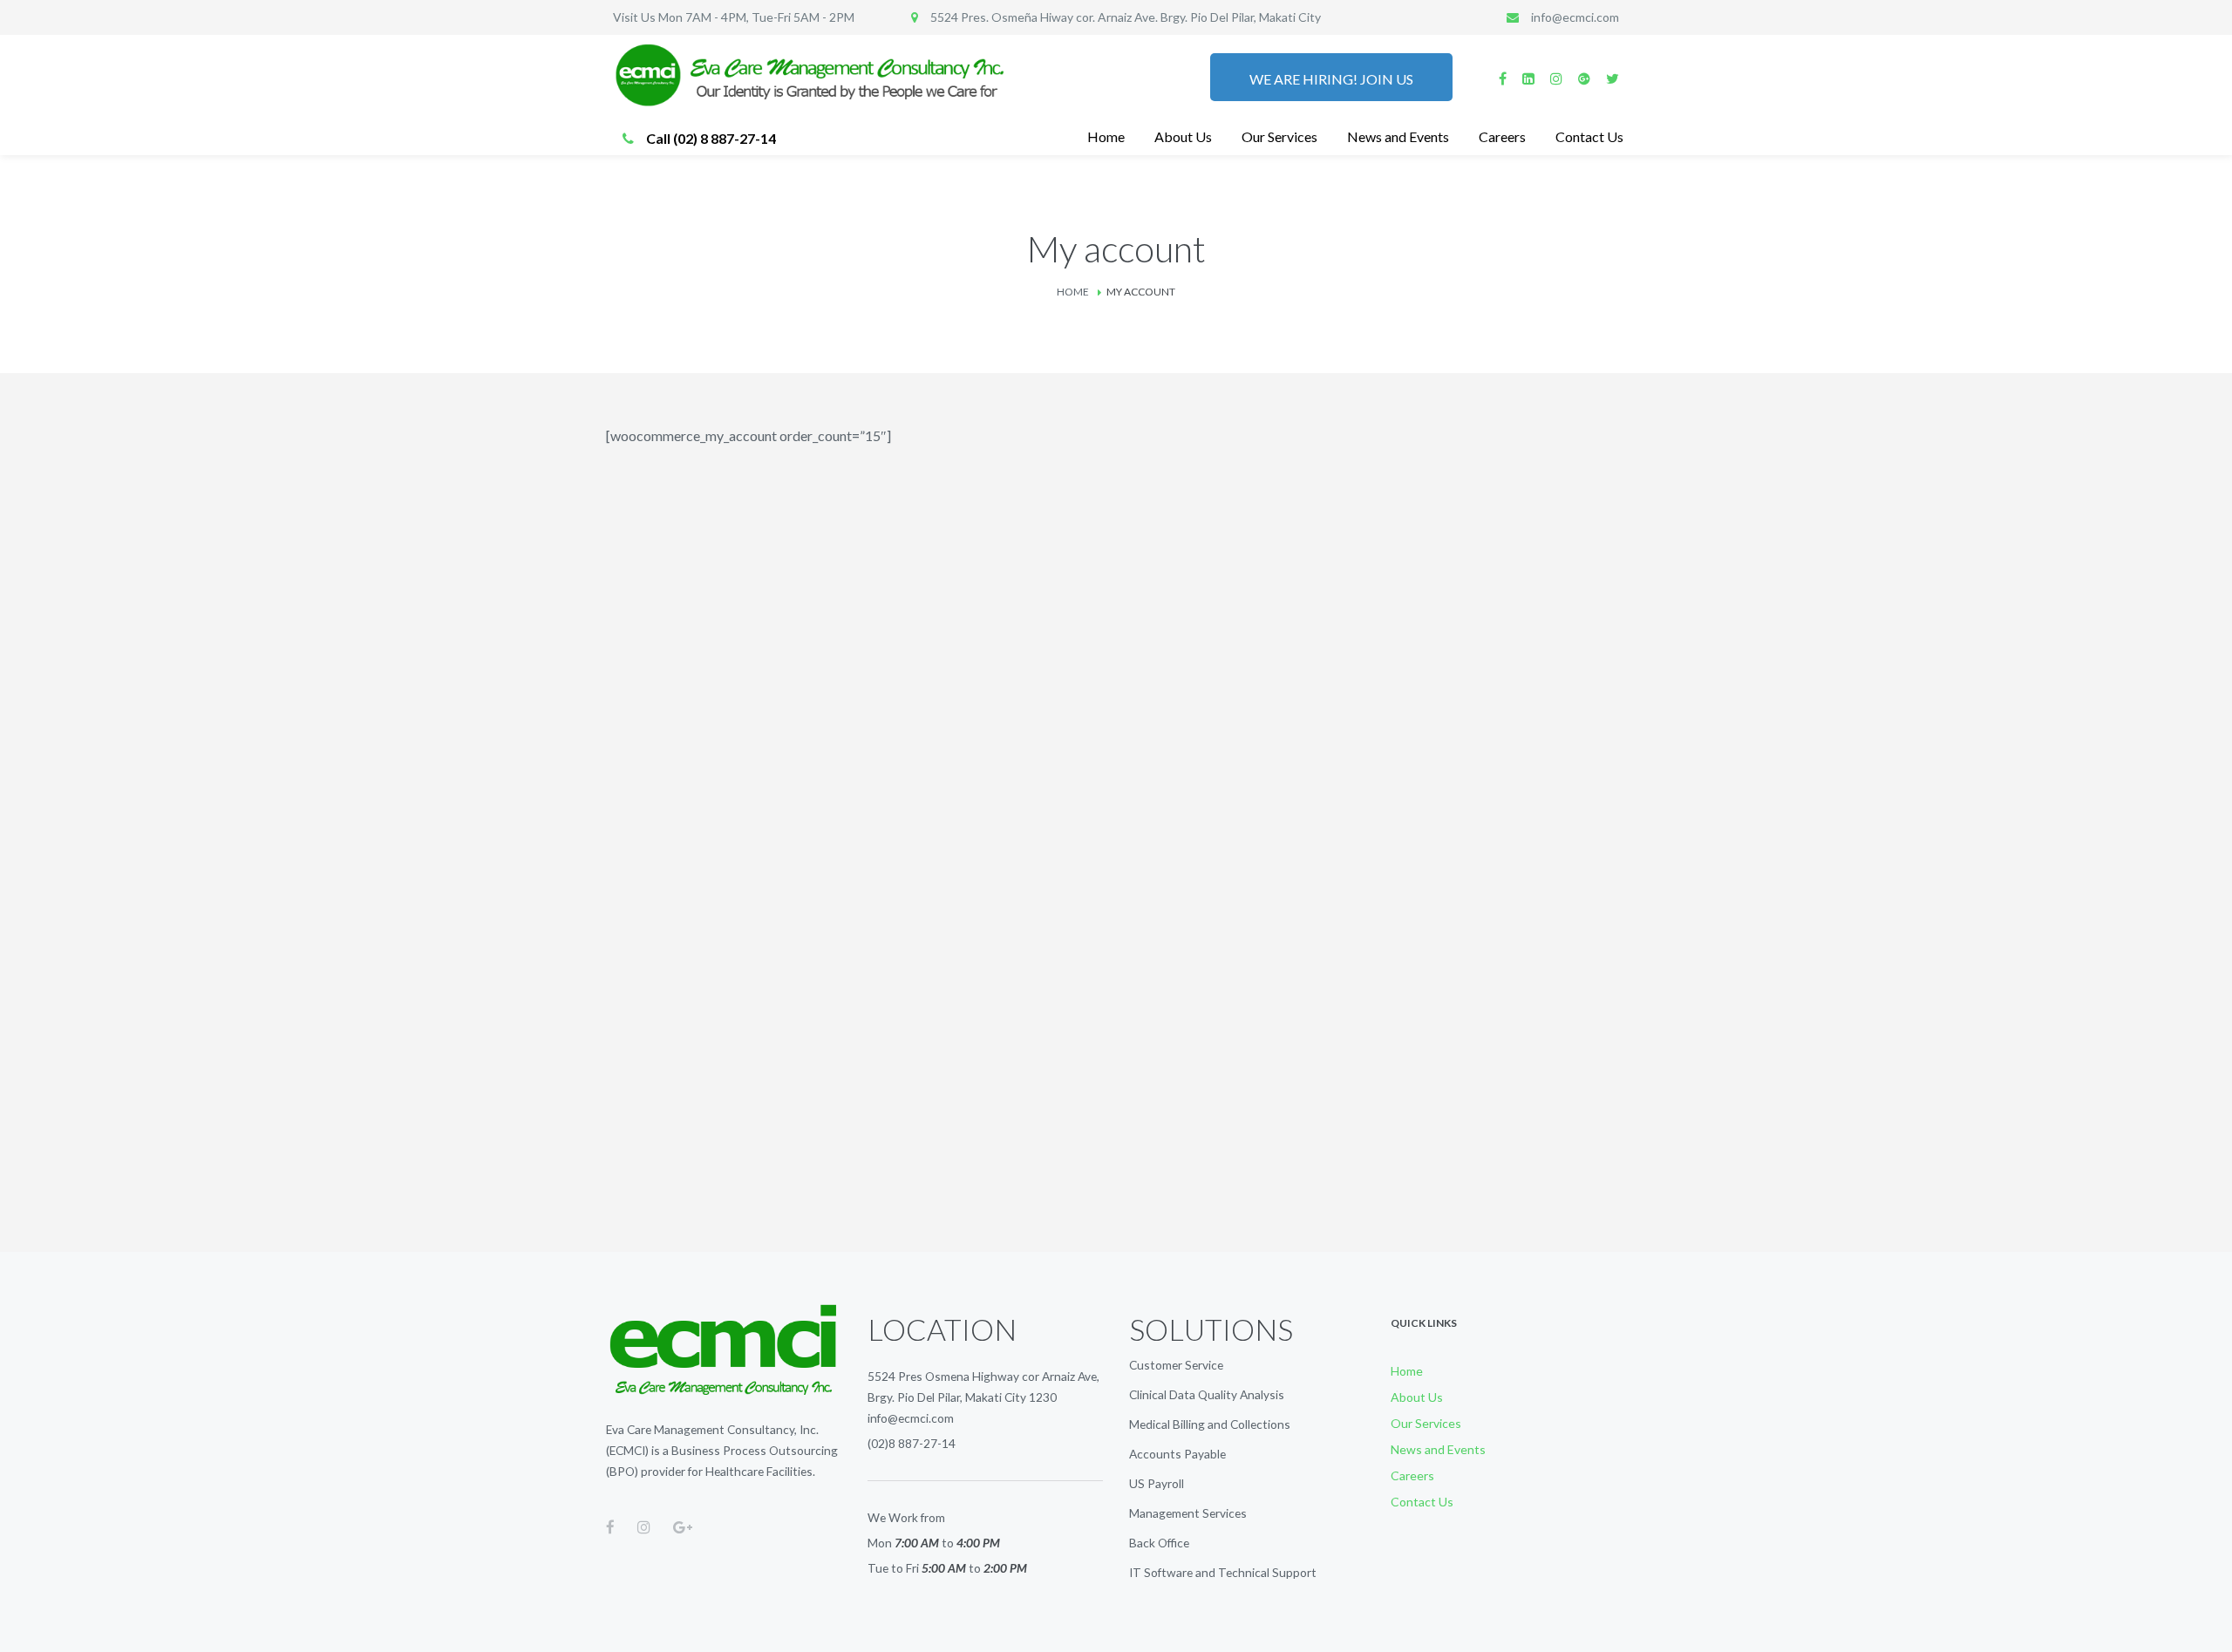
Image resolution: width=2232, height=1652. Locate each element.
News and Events (1438, 1449)
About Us (1417, 1397)
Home (1073, 292)
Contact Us (1422, 1502)
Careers (1412, 1475)
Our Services (1426, 1423)
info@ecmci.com (911, 1418)
